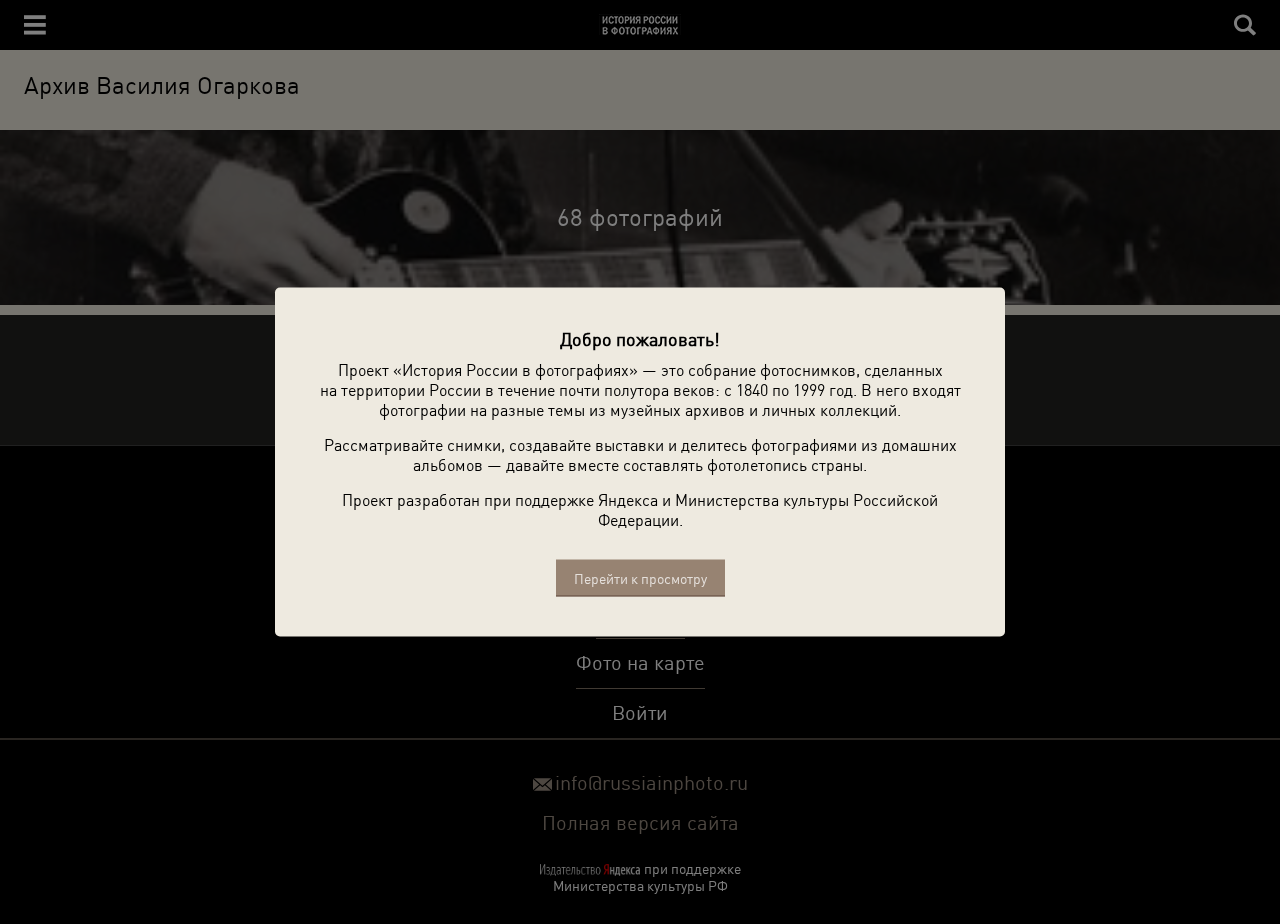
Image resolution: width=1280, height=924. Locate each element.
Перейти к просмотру (640, 578)
